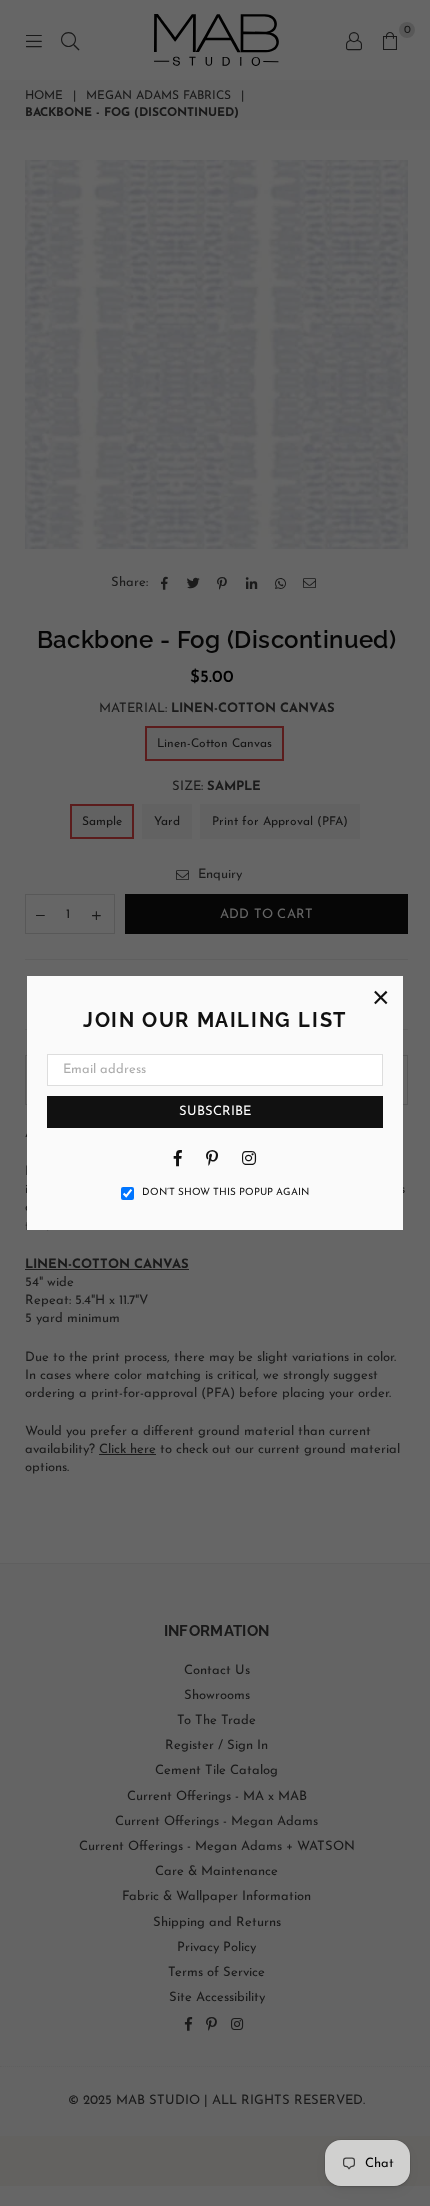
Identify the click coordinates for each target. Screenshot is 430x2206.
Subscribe (215, 1111)
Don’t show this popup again (225, 1192)
